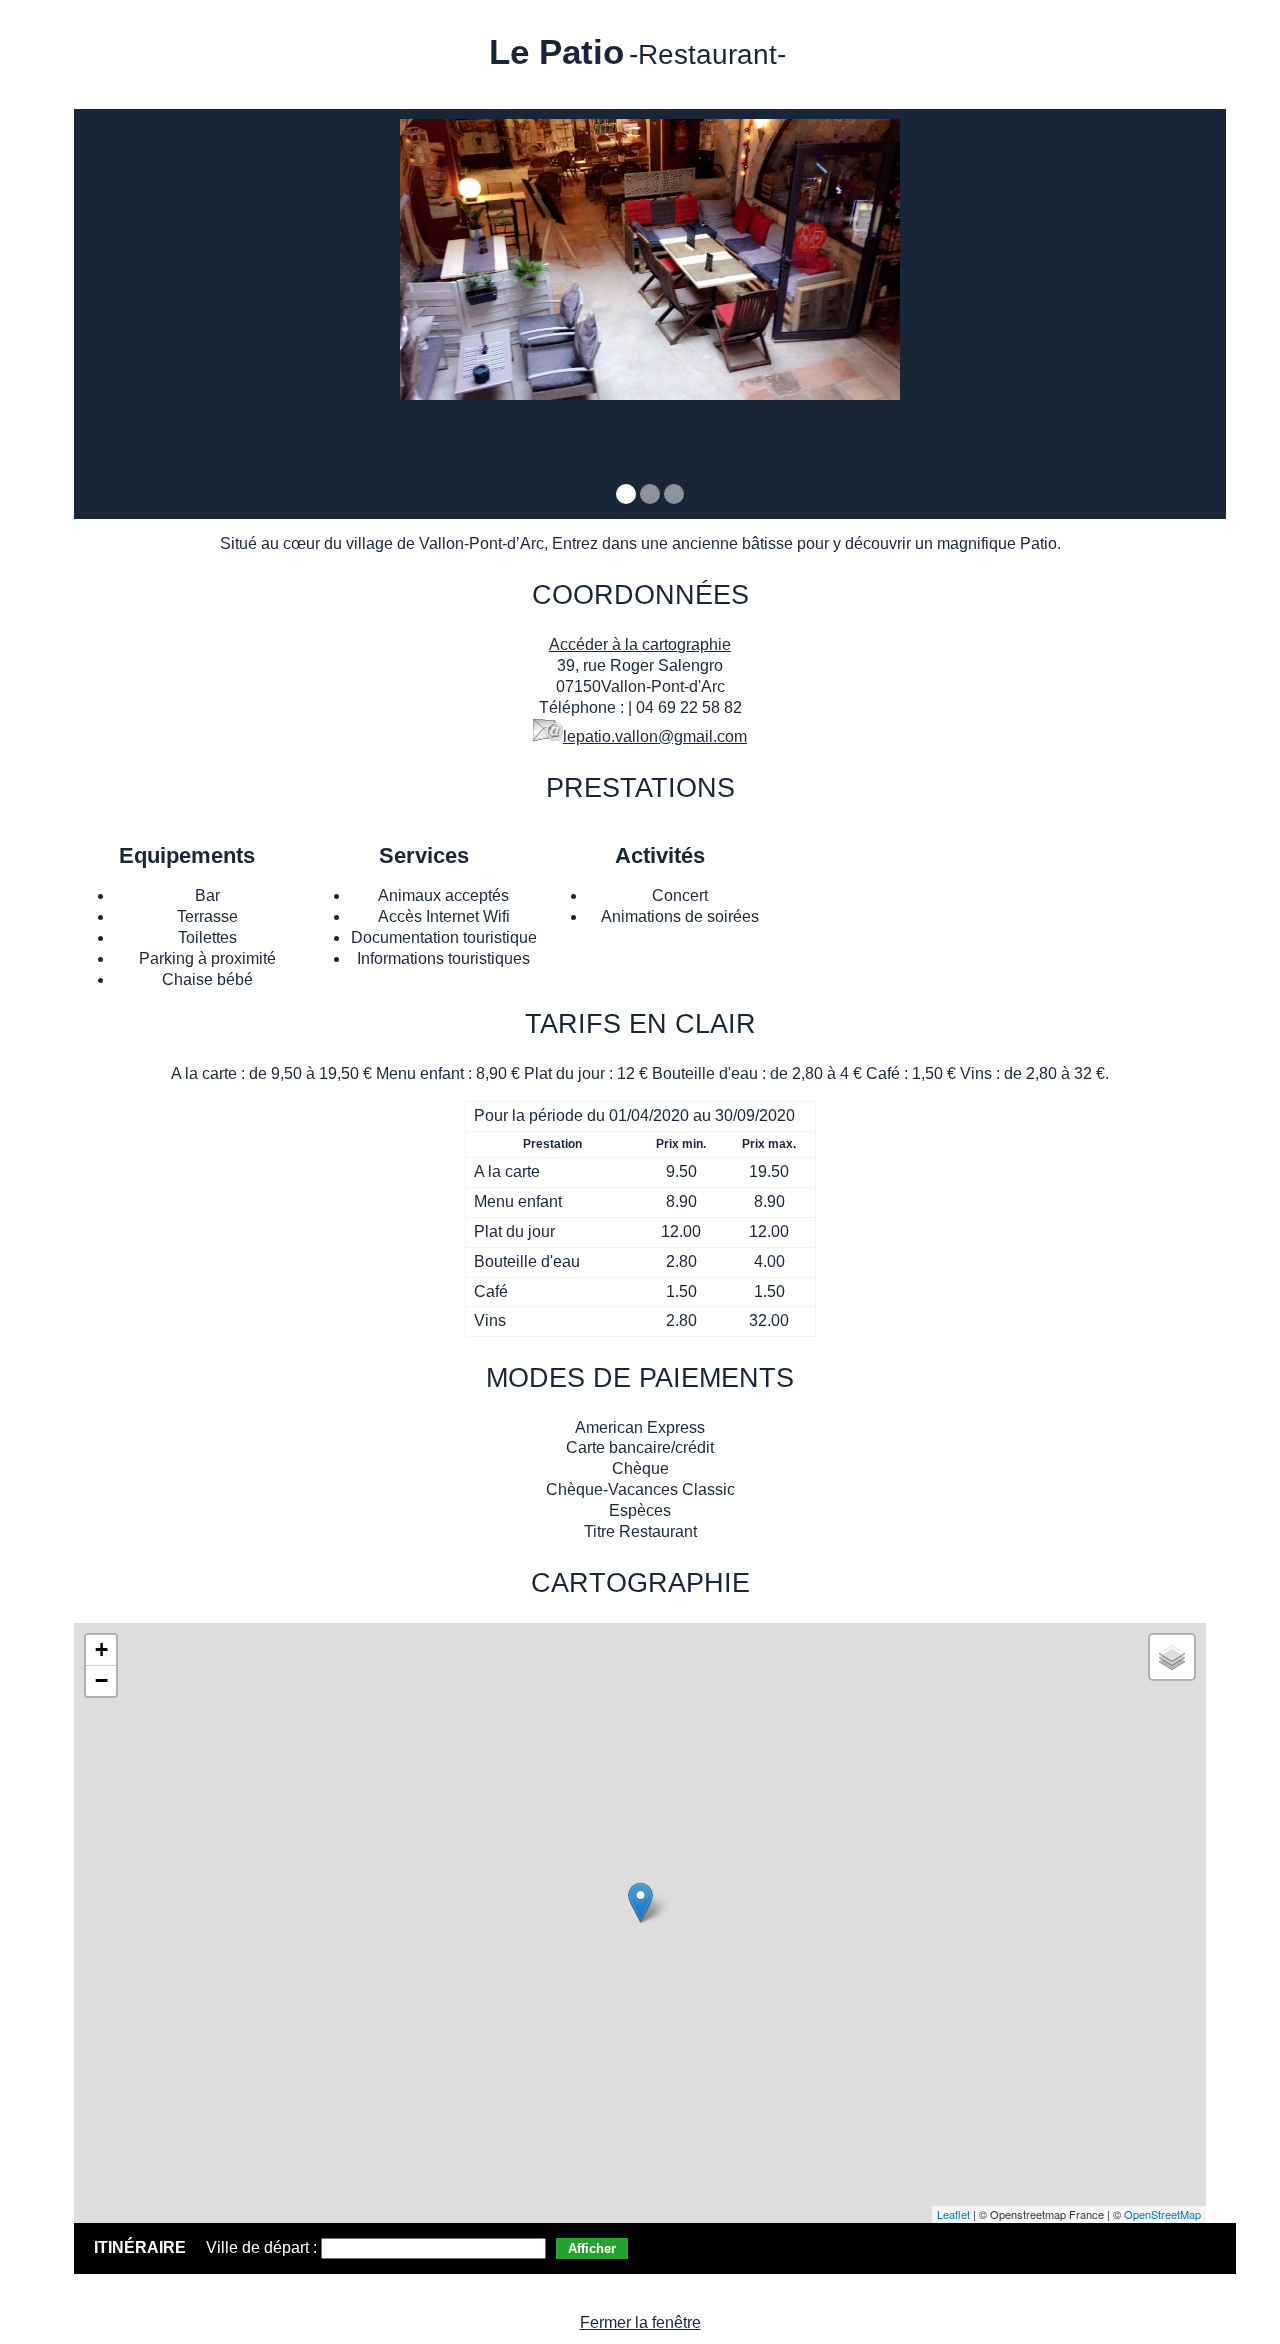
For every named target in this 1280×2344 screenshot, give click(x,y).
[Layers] (1172, 1657)
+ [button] (101, 1649)
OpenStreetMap (1162, 2214)
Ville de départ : (263, 2247)
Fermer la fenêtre (640, 2322)
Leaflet (953, 2214)
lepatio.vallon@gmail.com (655, 736)
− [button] (101, 1680)
